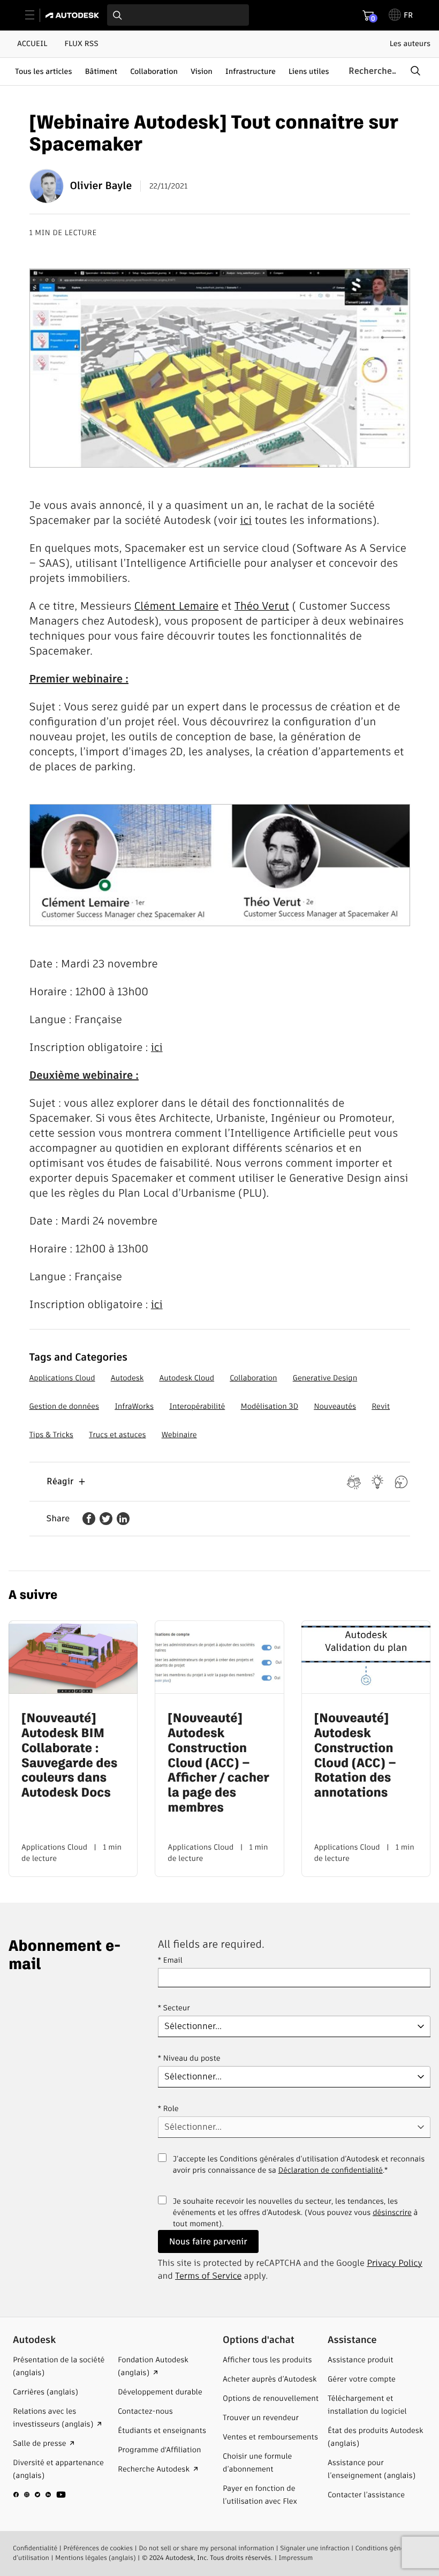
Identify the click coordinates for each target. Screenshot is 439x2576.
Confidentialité (35, 2548)
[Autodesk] (74, 15)
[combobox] (178, 15)
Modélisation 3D (269, 1406)
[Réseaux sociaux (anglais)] (40, 2499)
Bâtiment (101, 71)
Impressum (296, 2558)
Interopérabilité (197, 1406)
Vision (202, 71)
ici (246, 520)
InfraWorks (134, 1406)
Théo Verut (262, 606)
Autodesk (127, 1378)
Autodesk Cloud (187, 1378)
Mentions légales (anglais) (96, 2558)
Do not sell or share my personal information (206, 2548)
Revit (381, 1406)
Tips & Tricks (51, 1435)
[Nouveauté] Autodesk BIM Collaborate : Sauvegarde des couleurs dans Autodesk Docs (69, 1756)
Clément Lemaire (177, 606)
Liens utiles (309, 71)
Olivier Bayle (101, 186)
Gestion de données (65, 1406)
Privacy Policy (395, 2263)
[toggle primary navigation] (36, 15)
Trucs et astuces (118, 1435)
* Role (168, 2108)
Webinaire (179, 1435)
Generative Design (325, 1378)
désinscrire (392, 2212)
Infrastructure (251, 71)
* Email (170, 1960)
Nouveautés (335, 1406)
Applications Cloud (62, 1378)
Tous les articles (43, 71)
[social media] (40, 2495)
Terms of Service (208, 2276)
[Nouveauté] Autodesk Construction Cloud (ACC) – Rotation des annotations (355, 1756)
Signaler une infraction (315, 2548)
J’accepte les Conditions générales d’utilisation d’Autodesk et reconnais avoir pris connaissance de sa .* (299, 2171)
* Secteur (174, 2008)
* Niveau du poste (189, 2058)
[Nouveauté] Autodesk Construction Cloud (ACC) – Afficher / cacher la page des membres (218, 1763)
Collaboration (154, 71)
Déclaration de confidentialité (331, 2170)
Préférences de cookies (98, 2548)
